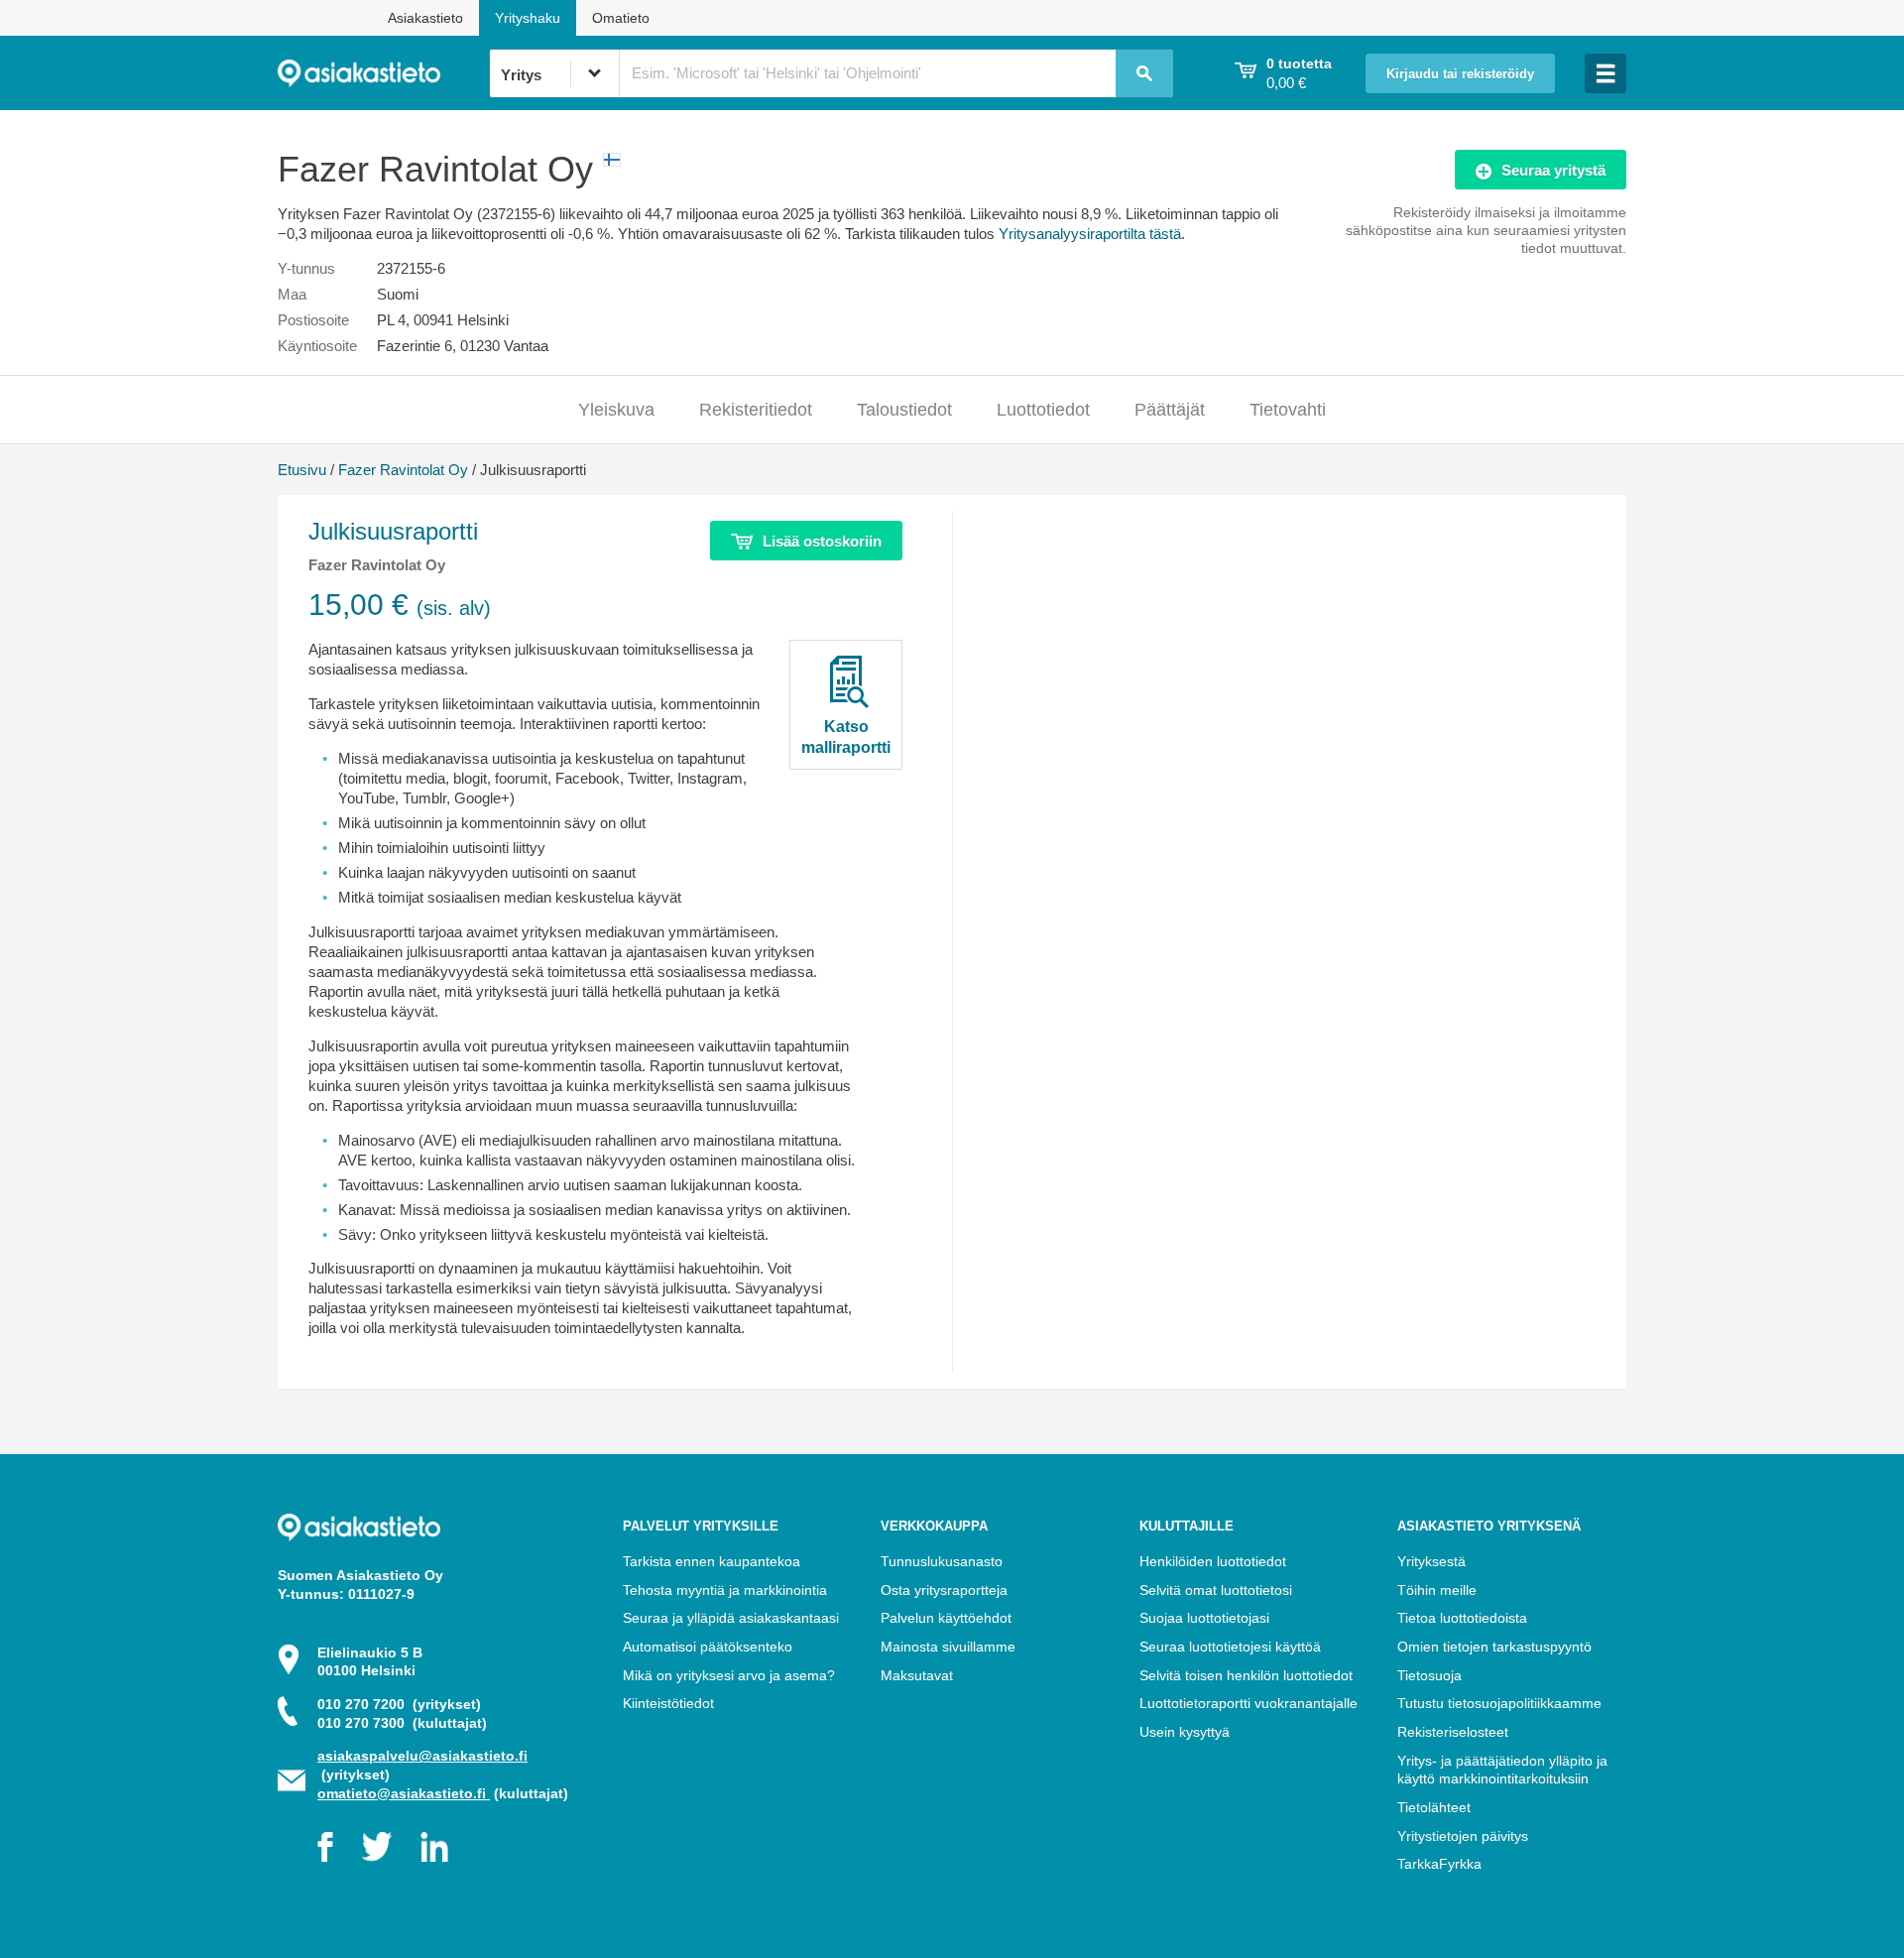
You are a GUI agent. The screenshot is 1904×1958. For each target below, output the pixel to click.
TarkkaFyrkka (1439, 1864)
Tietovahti (1288, 410)
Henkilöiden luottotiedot (1213, 1561)
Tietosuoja (1429, 1675)
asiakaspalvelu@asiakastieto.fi (422, 1756)
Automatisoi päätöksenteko (708, 1647)
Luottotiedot (1043, 410)
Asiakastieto (425, 18)
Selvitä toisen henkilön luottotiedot (1246, 1675)
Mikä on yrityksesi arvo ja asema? (729, 1675)
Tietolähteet (1434, 1807)
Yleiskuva (616, 410)
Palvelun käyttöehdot (946, 1618)
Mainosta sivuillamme (948, 1647)
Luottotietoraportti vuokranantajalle (1249, 1703)
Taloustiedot (904, 410)
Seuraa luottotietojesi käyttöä (1230, 1647)
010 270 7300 (402, 1723)
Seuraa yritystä (1553, 170)
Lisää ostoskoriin (822, 541)
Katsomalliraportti (846, 737)
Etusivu (302, 470)
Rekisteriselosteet (1453, 1732)
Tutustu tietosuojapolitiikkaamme (1499, 1703)
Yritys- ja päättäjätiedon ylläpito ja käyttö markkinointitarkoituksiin (1502, 1770)
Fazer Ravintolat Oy (403, 470)
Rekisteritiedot (756, 410)
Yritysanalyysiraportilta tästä (1090, 234)
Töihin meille (1437, 1590)
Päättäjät (1170, 410)
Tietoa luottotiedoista (1462, 1618)
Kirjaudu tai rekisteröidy (1460, 74)
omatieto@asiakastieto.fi (404, 1793)
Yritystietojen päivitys (1463, 1836)
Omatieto (621, 18)
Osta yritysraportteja (944, 1590)
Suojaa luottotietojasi (1204, 1618)
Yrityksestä (1431, 1561)
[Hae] (1144, 73)
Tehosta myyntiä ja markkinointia (725, 1590)
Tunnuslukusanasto (942, 1561)
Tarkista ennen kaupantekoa (712, 1561)
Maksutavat (917, 1675)
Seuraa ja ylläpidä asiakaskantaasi (731, 1618)
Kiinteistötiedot (668, 1703)
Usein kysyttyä (1185, 1732)
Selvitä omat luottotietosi (1216, 1590)
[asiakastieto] (383, 73)
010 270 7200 (399, 1704)
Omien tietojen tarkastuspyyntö (1494, 1647)
